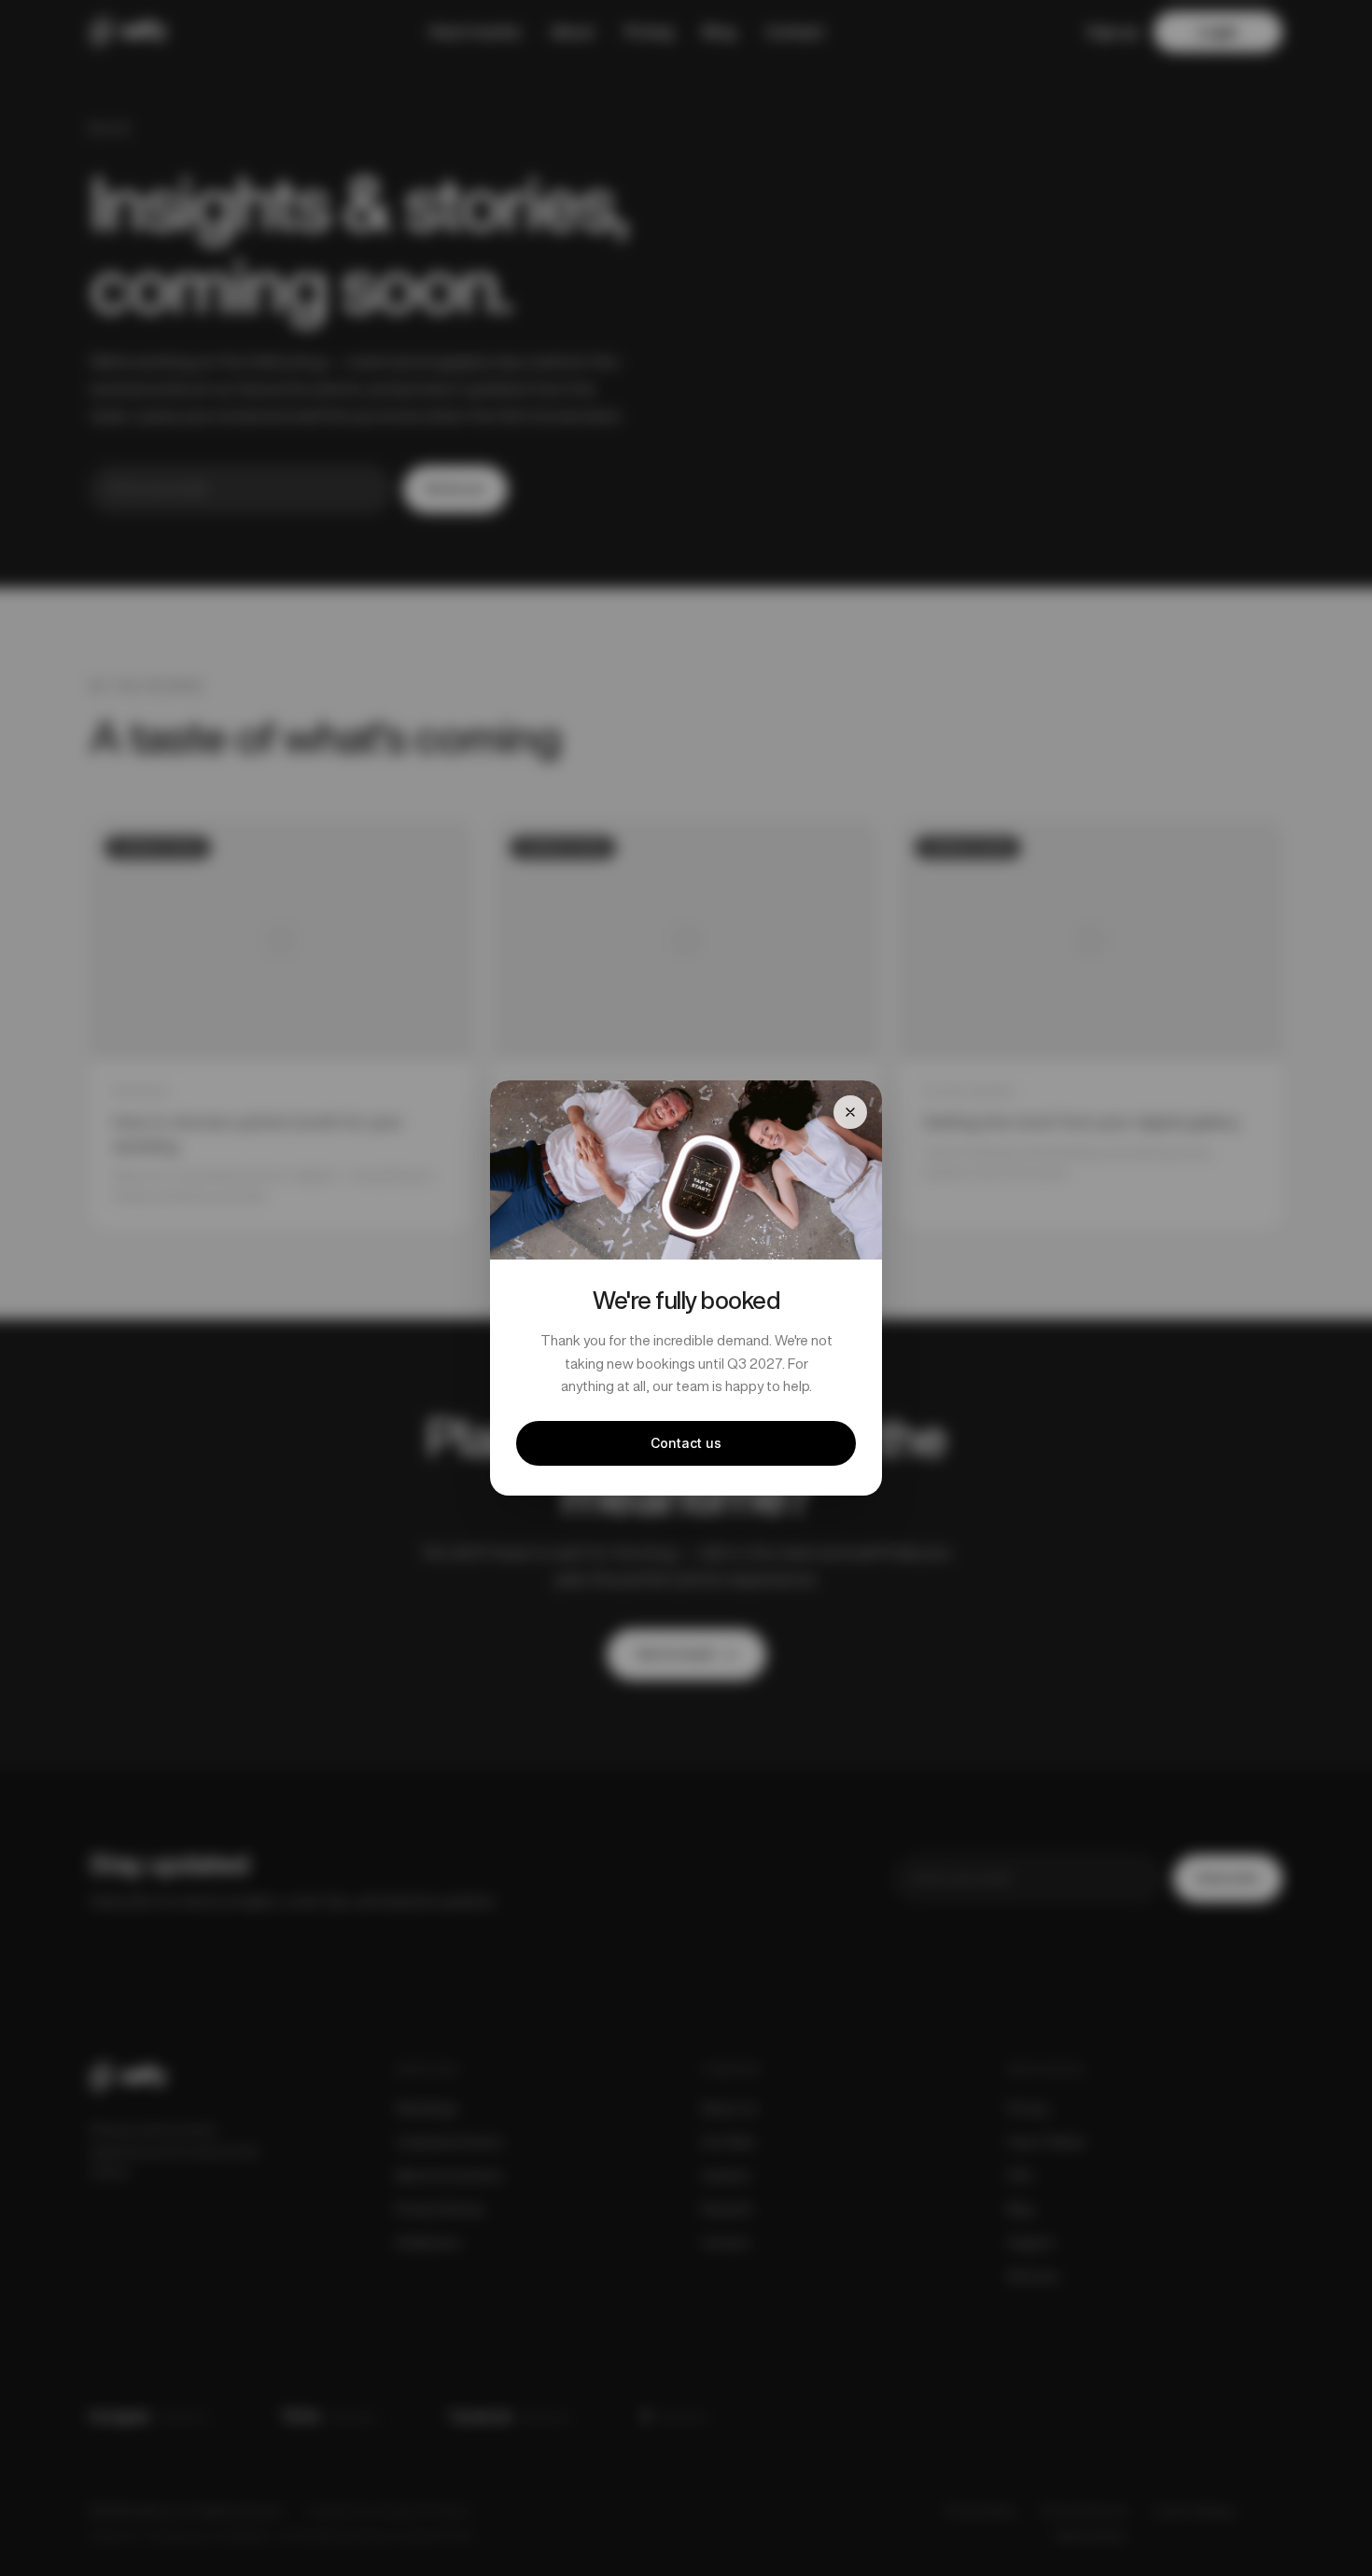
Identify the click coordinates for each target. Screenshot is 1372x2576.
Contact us (686, 1443)
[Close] (850, 1112)
